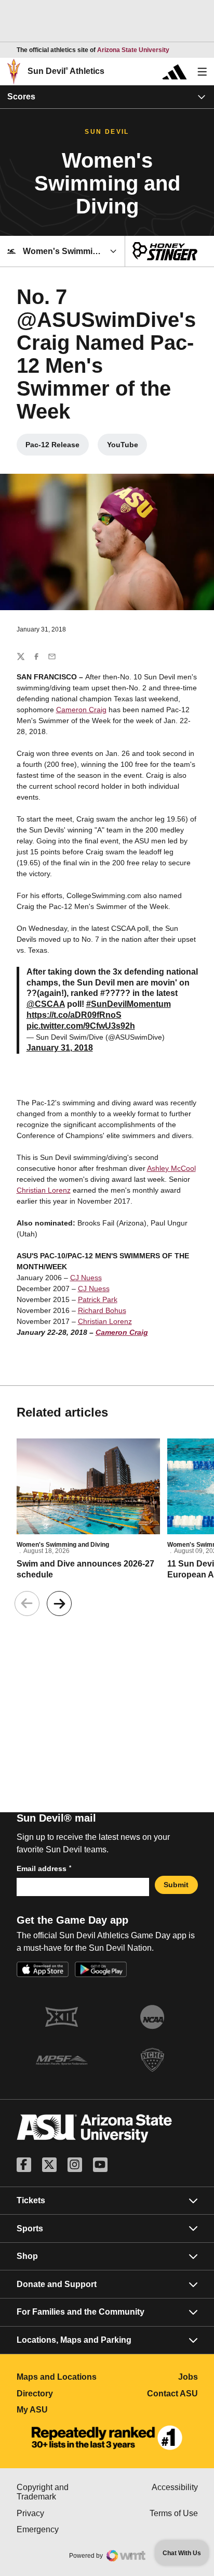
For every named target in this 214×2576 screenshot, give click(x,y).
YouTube (127, 447)
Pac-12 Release (57, 447)
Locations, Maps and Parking (74, 2340)
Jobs (188, 2377)
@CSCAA (46, 1004)
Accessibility (175, 2487)
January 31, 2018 (60, 1048)
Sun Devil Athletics (66, 71)
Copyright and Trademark (62, 2492)
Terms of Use (174, 2513)
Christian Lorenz (44, 1190)
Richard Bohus (102, 1310)
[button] (59, 1603)
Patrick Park (98, 1299)
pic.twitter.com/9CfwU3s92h (81, 1026)
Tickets (31, 2200)
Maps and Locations (62, 2377)
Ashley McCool (171, 1168)
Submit (176, 1885)
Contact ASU (172, 2394)
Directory (62, 2394)
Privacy (62, 2513)
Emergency (62, 2529)
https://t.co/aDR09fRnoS (74, 1015)
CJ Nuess (86, 1278)
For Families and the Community (81, 2312)
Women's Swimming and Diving (63, 1545)
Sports (30, 2228)
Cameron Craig (81, 710)
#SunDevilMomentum (129, 1004)
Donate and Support (57, 2284)
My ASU (62, 2410)
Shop (27, 2256)
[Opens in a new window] (107, 2438)
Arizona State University (133, 50)
